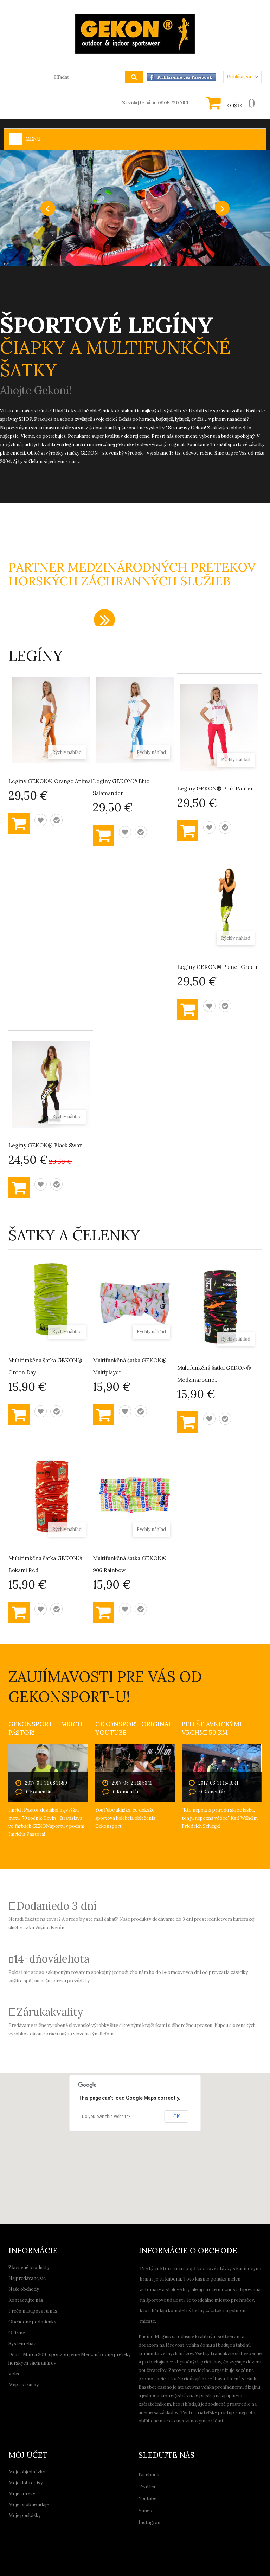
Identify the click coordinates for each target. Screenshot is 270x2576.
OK (176, 2117)
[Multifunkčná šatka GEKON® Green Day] (51, 1299)
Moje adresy (22, 2494)
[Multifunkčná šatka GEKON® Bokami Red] (51, 1497)
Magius (163, 2337)
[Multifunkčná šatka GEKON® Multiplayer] (135, 1299)
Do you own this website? (106, 2117)
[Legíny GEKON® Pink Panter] (219, 727)
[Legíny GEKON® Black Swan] (51, 1084)
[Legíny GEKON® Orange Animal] (51, 720)
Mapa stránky (24, 2385)
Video (15, 2374)
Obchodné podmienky (32, 2322)
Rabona (173, 2279)
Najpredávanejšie (27, 2278)
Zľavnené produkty (29, 2267)
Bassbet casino (155, 2387)
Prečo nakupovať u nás (33, 2311)
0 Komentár (39, 1792)
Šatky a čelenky (74, 1235)
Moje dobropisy (26, 2483)
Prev (48, 208)
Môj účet (28, 2455)
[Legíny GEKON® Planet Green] (219, 906)
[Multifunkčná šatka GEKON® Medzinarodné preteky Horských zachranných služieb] (219, 1307)
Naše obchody (24, 2289)
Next (222, 208)
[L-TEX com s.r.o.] (135, 34)
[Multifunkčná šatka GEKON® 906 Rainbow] (135, 1497)
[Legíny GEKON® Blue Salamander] (135, 720)
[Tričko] (135, 208)
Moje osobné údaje (29, 2505)
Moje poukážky (25, 2515)
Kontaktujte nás (26, 2300)
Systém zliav (22, 2344)
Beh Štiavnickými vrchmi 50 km (212, 1728)
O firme (17, 2333)
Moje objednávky (27, 2472)
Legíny (36, 656)
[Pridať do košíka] (19, 823)
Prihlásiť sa (239, 77)
